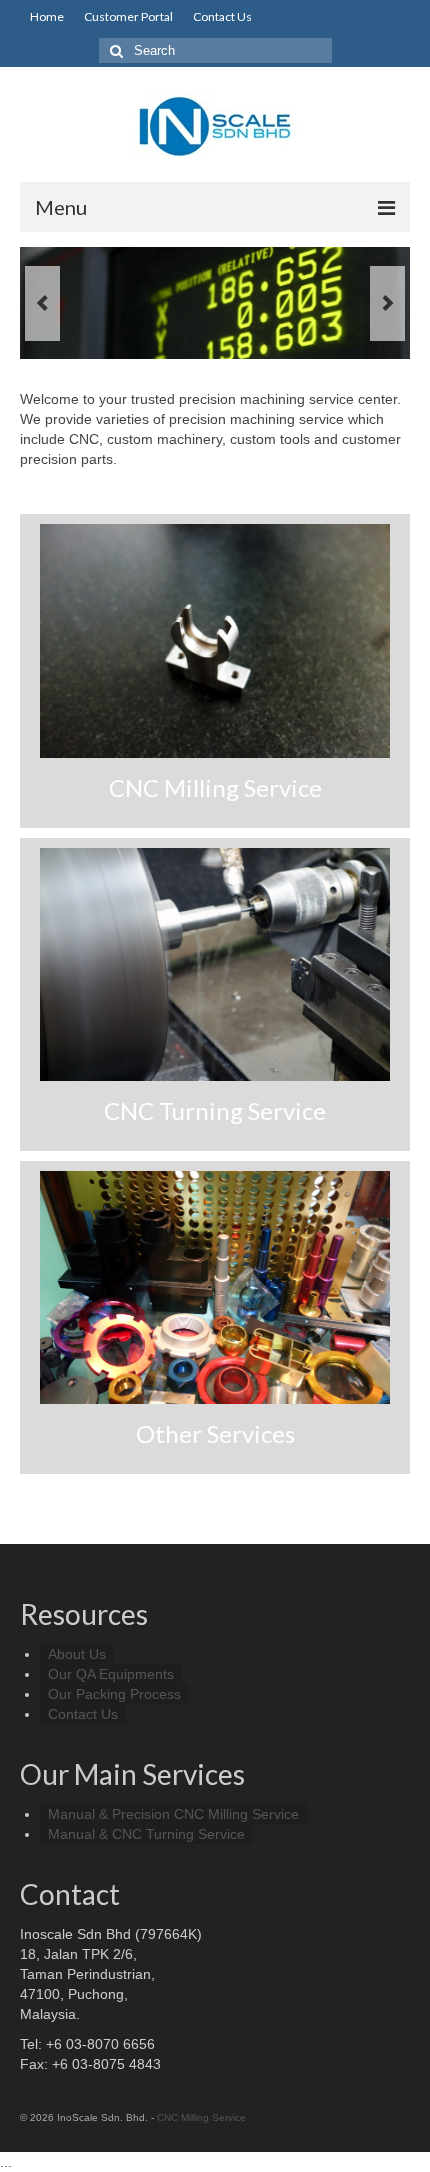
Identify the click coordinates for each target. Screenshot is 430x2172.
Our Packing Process (114, 1694)
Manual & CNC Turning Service (146, 1834)
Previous (42, 303)
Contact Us (222, 16)
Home (47, 16)
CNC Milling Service (201, 2117)
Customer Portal (128, 16)
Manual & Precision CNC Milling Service (173, 1814)
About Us (77, 1654)
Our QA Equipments (111, 1674)
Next (387, 303)
